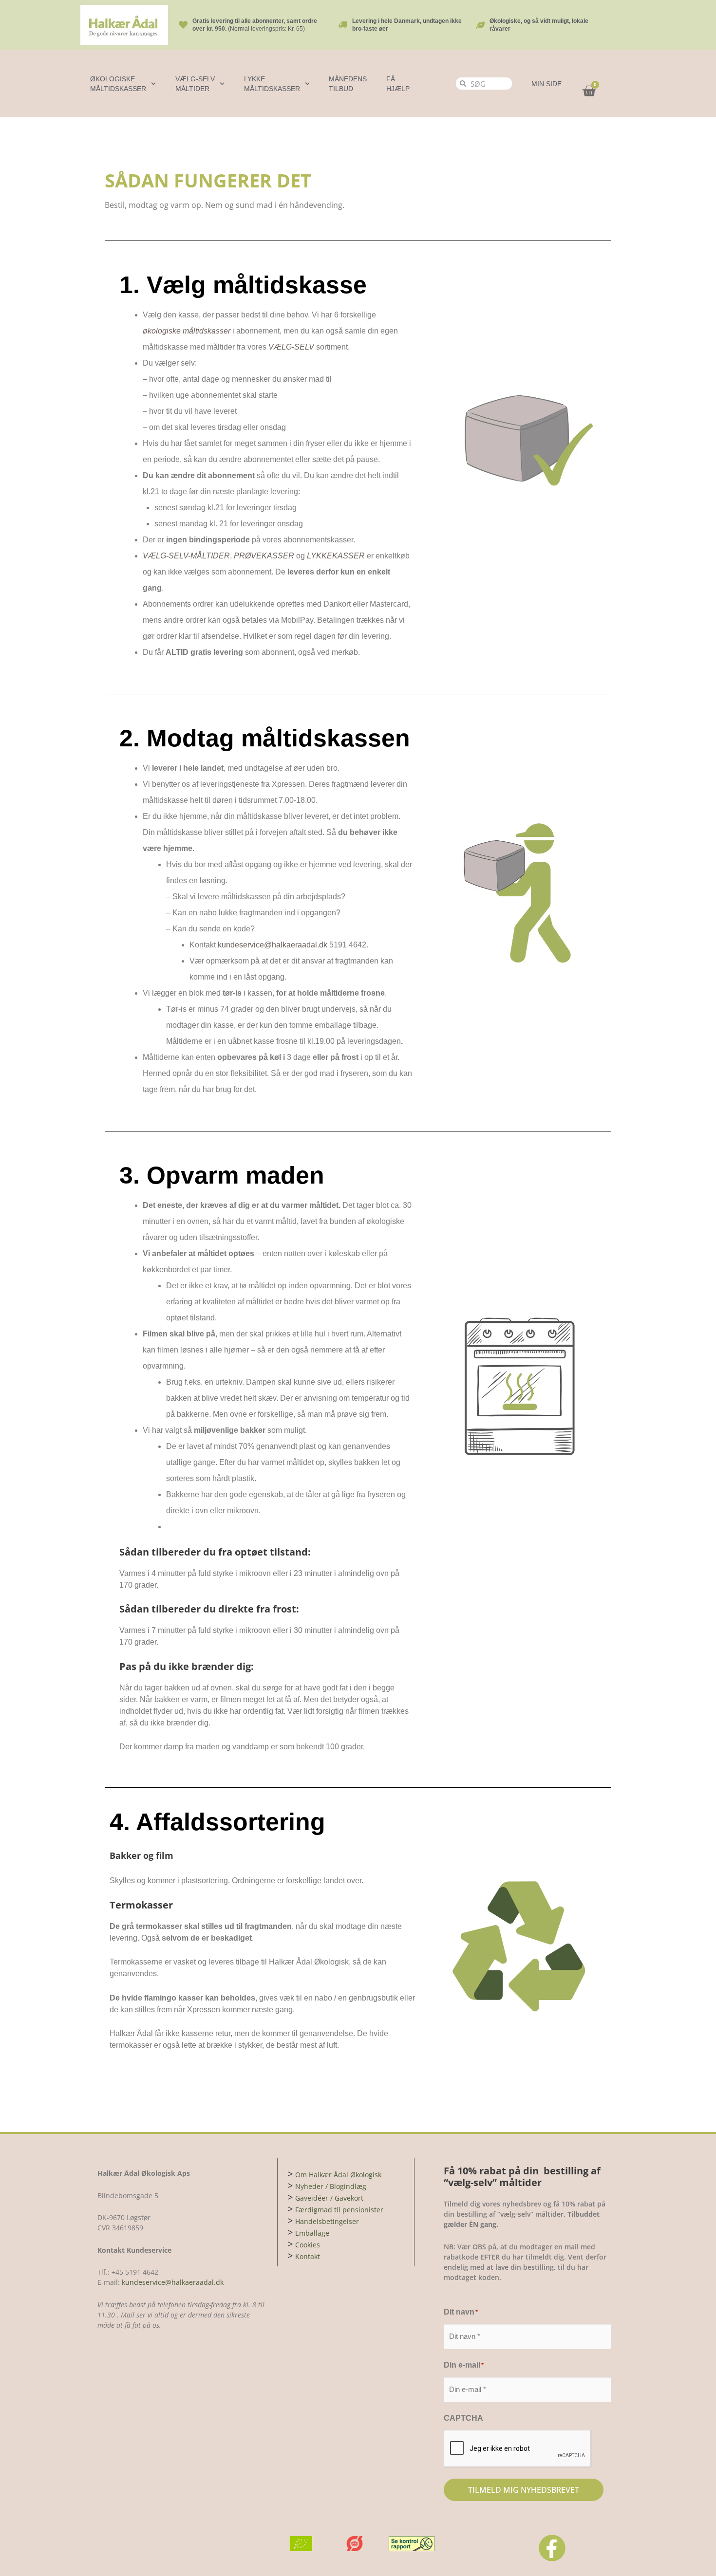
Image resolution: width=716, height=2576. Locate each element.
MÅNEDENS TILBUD (348, 84)
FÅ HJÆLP (398, 84)
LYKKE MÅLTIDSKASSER (272, 84)
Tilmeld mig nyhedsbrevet (524, 2490)
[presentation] (518, 2449)
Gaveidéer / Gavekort (329, 2198)
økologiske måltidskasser (187, 331)
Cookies (308, 2245)
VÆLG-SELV (291, 347)
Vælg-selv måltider (195, 84)
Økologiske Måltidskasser (118, 84)
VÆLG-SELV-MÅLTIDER (186, 556)
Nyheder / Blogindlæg (331, 2186)
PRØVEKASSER (264, 556)
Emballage (312, 2233)
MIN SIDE (546, 84)
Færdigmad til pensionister (339, 2210)
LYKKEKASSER (336, 556)
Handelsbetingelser (327, 2221)
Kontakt (308, 2256)
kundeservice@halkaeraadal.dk (273, 945)
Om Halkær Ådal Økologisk (338, 2175)
